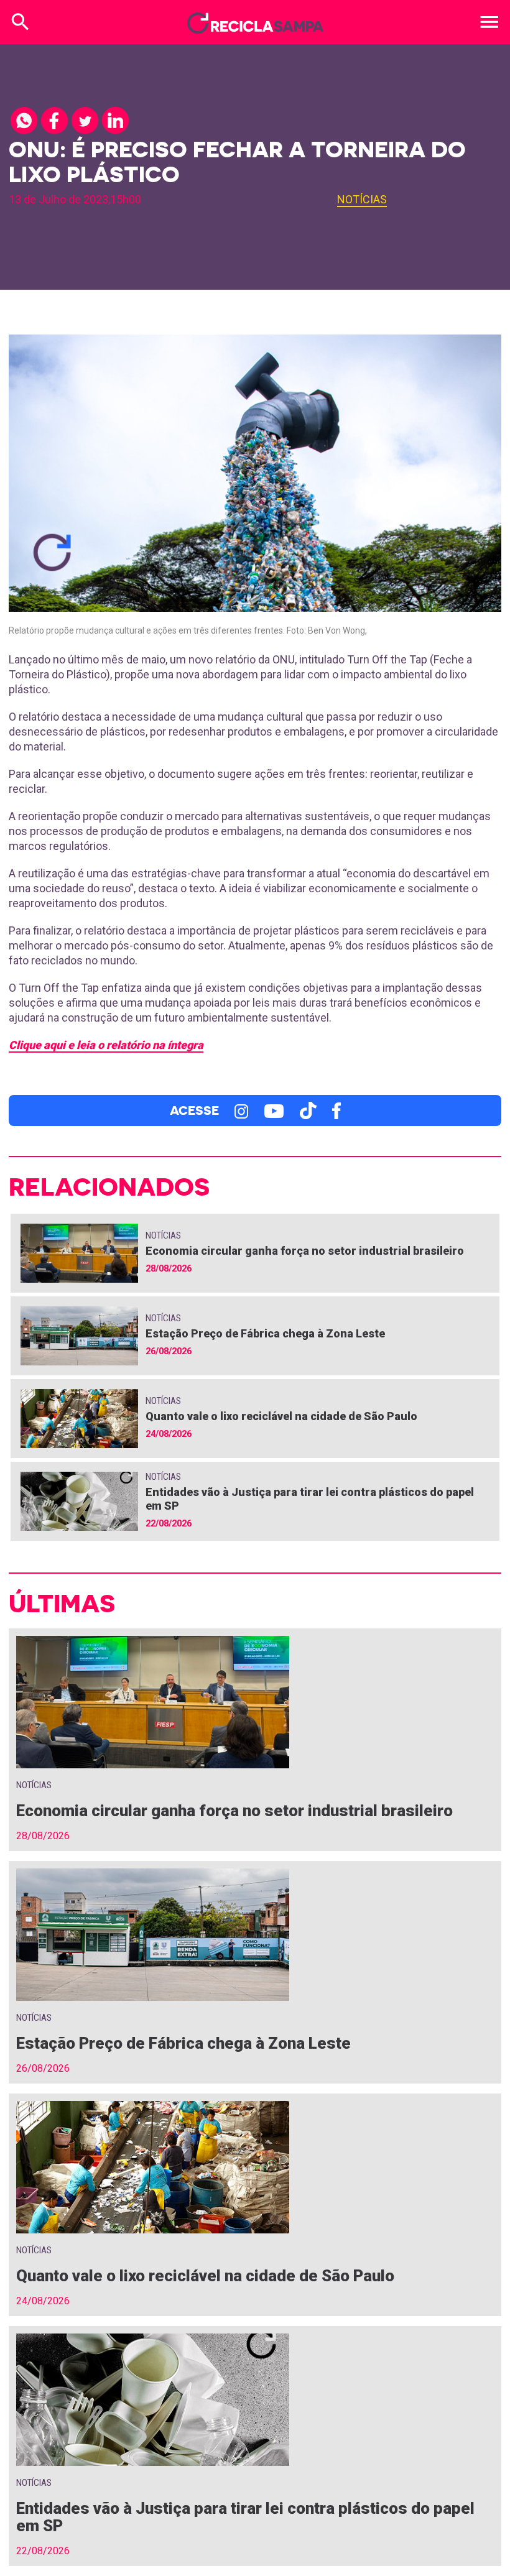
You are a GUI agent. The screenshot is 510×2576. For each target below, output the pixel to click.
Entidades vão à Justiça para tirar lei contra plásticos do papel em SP (245, 2517)
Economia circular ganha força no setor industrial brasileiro (305, 1251)
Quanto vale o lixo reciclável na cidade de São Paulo (281, 1416)
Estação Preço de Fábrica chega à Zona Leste (265, 1333)
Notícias (362, 199)
